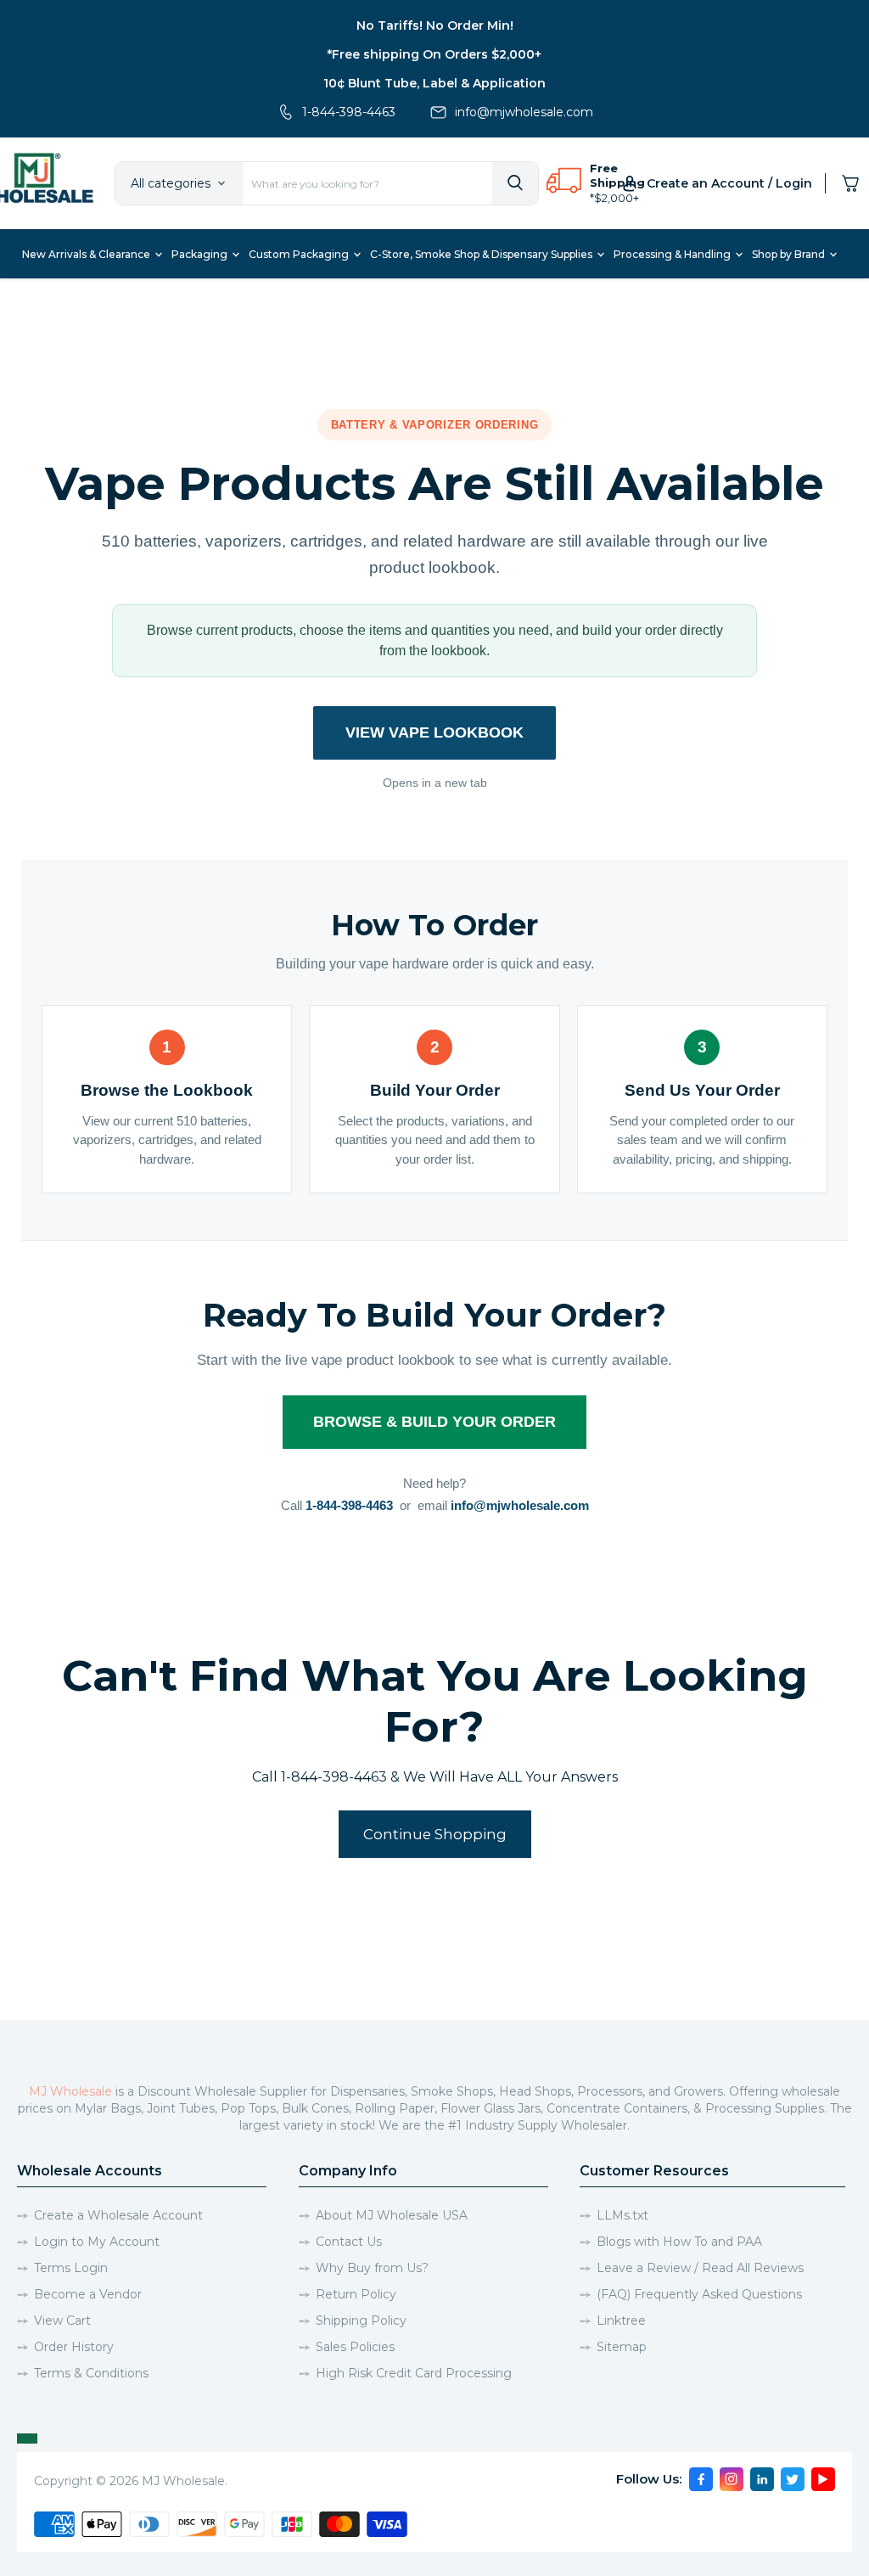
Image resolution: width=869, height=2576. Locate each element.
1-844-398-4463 (349, 112)
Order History (74, 2347)
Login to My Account (97, 2242)
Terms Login (71, 2268)
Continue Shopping (435, 1834)
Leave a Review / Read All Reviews (700, 2268)
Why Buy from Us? (372, 2268)
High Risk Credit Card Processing (414, 2373)
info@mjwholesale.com (524, 112)
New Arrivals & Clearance (87, 254)
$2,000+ (617, 198)
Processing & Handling (673, 254)
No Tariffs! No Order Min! (435, 25)
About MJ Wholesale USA (392, 2215)
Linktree (621, 2321)
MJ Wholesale (70, 2091)
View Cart (62, 2321)
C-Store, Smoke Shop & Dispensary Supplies (482, 254)
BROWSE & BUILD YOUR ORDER (434, 1422)
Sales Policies (355, 2347)
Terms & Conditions (91, 2373)
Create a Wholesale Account (118, 2215)
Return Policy (356, 2294)
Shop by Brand (790, 254)
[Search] (515, 183)
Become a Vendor (88, 2294)
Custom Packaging (300, 254)
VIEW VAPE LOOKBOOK (434, 732)
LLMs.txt (622, 2215)
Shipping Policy (361, 2321)
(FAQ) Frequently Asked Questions (699, 2294)
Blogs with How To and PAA (679, 2242)
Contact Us (349, 2242)
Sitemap (622, 2347)
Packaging (201, 254)
